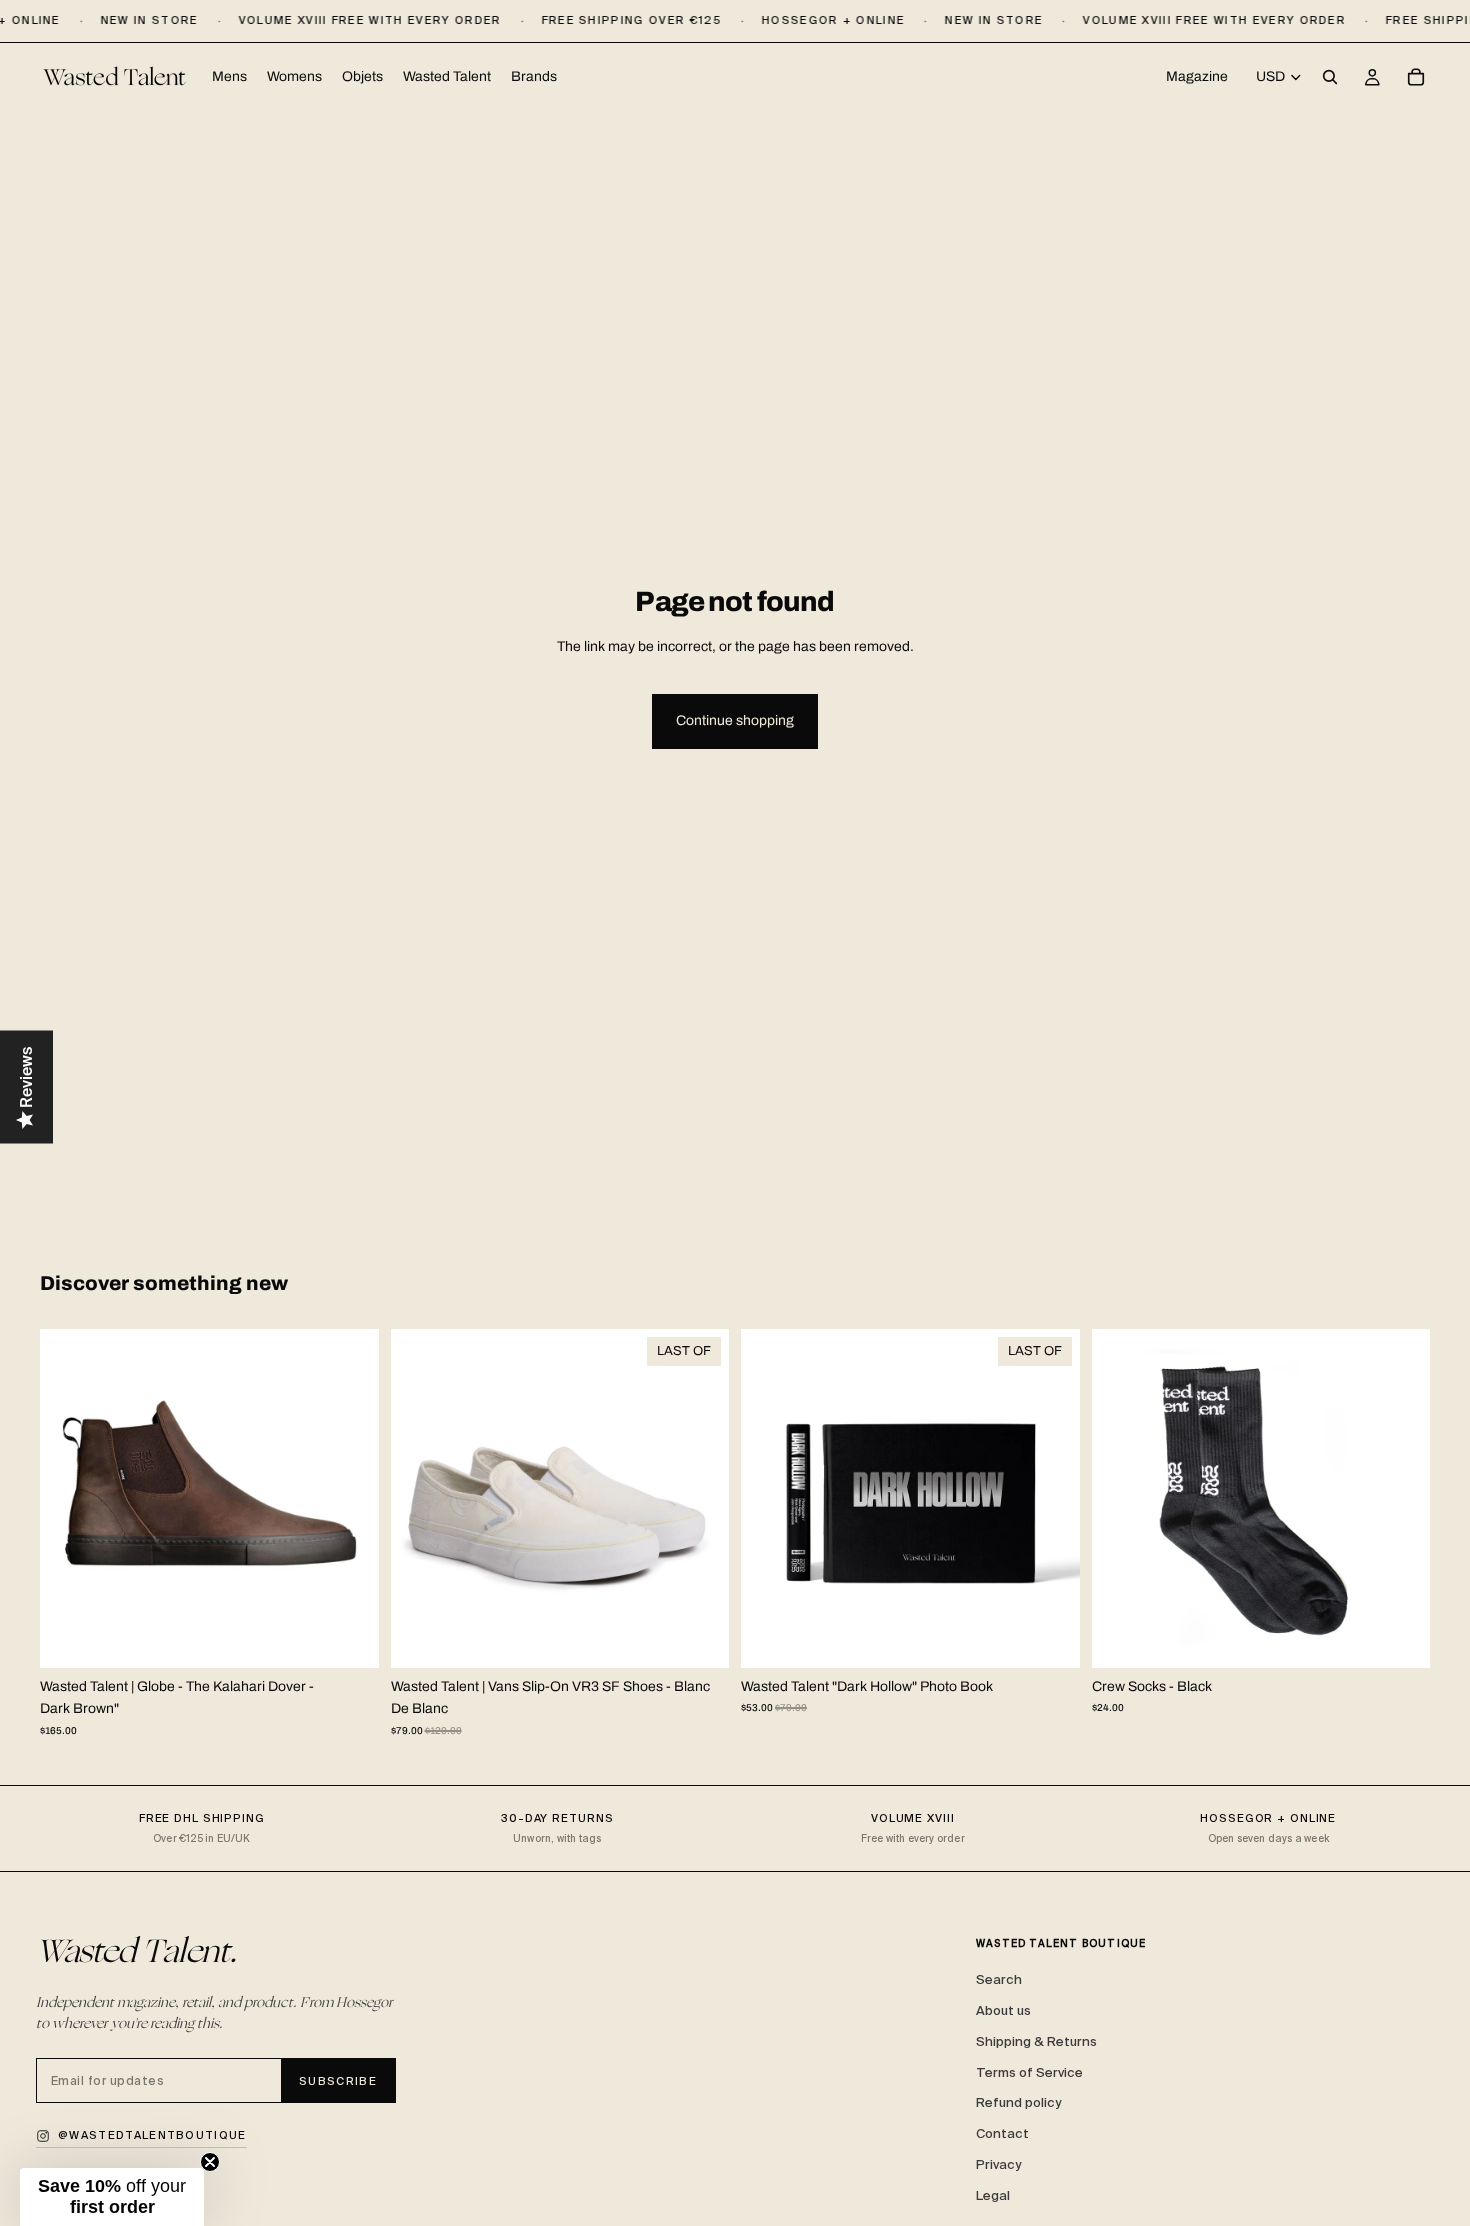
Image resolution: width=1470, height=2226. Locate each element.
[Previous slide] (70, 1498)
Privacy (998, 2164)
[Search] (1330, 78)
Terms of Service (1029, 2072)
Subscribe (338, 2081)
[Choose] (348, 1637)
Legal (993, 2195)
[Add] (1049, 1637)
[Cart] (1416, 78)
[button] (112, 2197)
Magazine (1197, 76)
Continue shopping (735, 720)
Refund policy (1018, 2102)
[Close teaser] (210, 2162)
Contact (1002, 2133)
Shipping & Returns (1036, 2041)
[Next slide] (349, 1498)
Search (999, 1979)
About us (1003, 2010)
